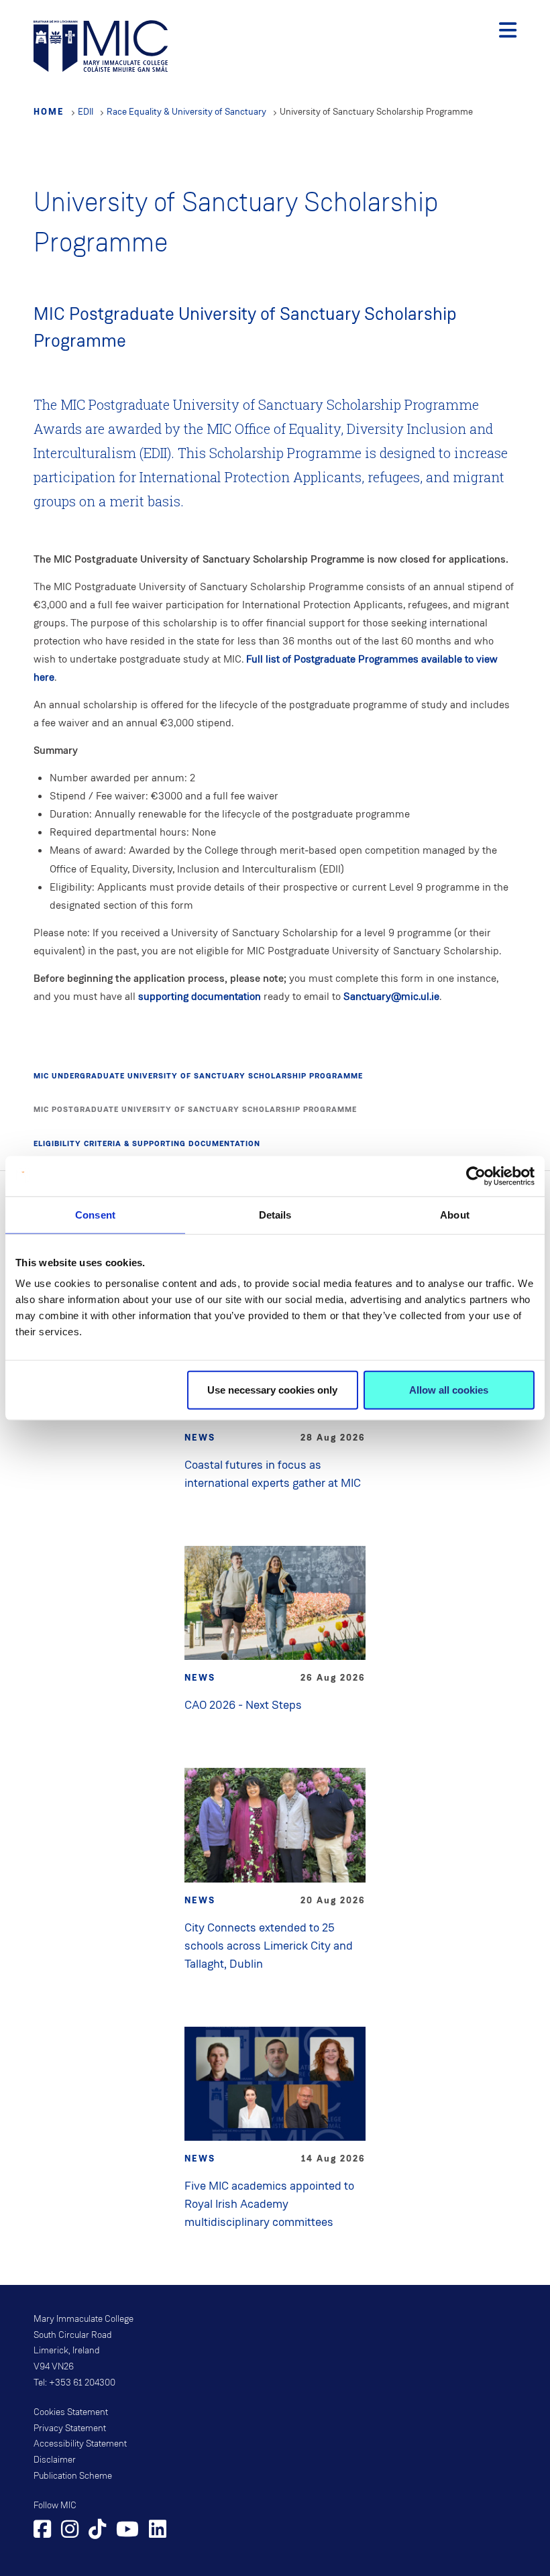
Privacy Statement (70, 2428)
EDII (86, 112)
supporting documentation (200, 996)
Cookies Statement (71, 2412)
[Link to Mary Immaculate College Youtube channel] (127, 2531)
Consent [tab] (95, 1214)
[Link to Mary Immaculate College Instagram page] (70, 2531)
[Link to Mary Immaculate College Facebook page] (42, 2531)
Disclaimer (55, 2460)
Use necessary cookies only (272, 1390)
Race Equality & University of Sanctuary (186, 112)
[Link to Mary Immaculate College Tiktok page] (97, 2531)
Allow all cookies (449, 1390)
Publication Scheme (73, 2476)
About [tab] (455, 1214)
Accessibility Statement (80, 2444)
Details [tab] (275, 1214)
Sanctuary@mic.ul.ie (391, 996)
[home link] (101, 45)
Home (49, 111)
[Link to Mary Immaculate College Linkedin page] (158, 2531)
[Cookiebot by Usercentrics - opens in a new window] (476, 1176)
